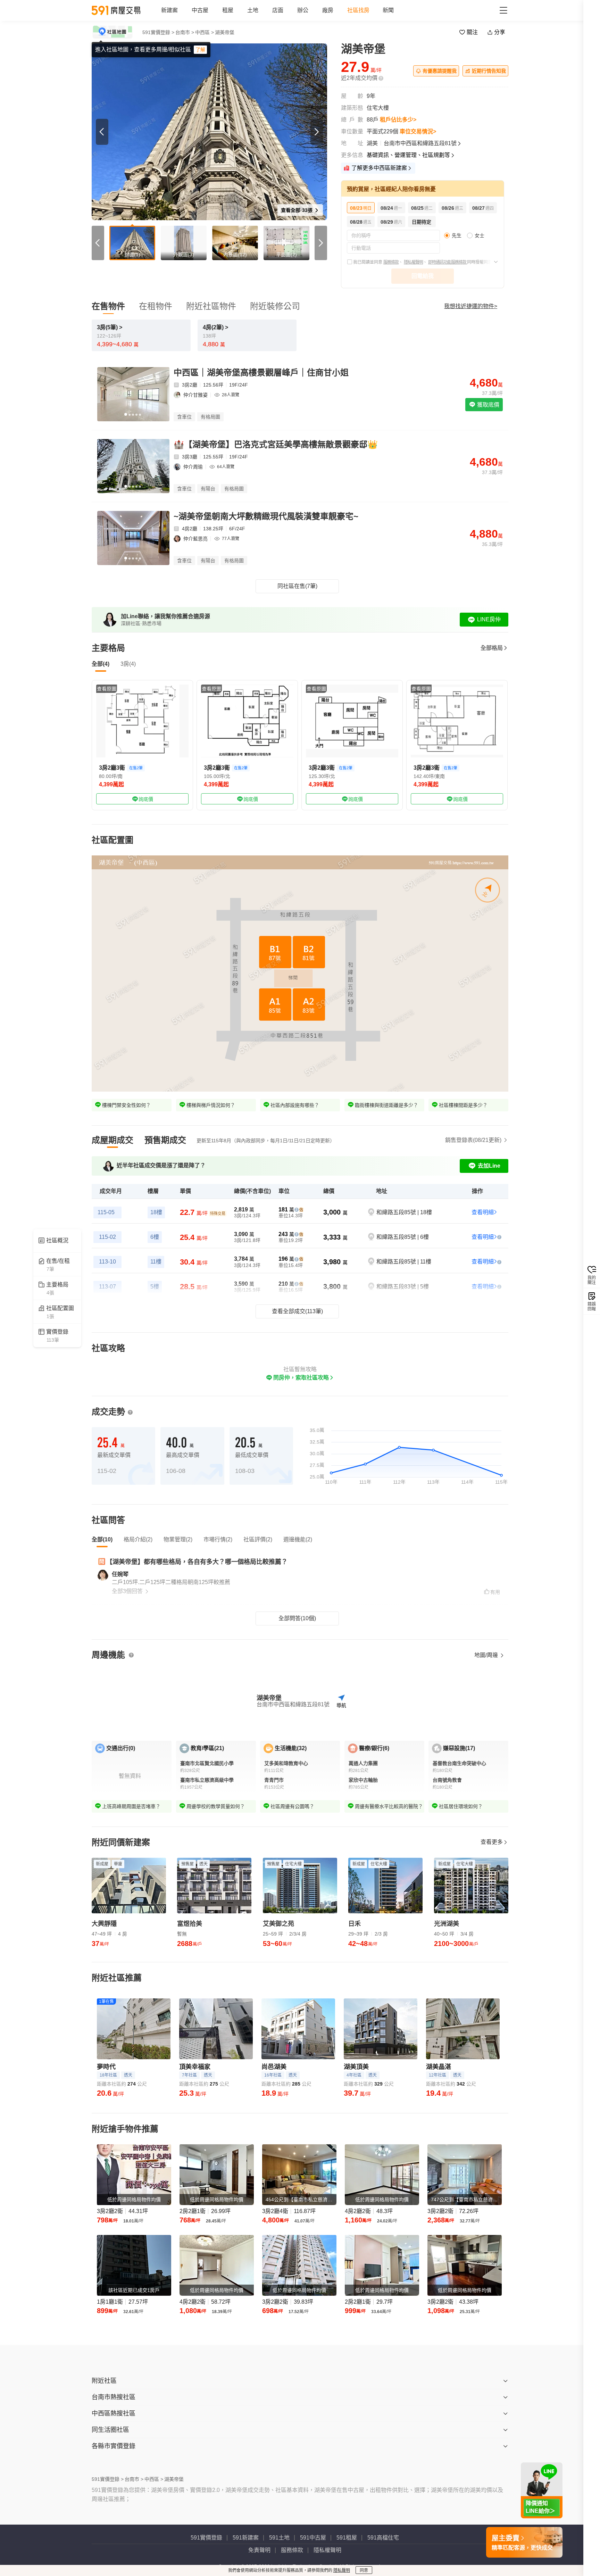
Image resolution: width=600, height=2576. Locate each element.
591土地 (279, 2538)
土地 (253, 10)
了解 (200, 50)
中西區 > (205, 32)
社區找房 (358, 10)
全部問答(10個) (297, 1618)
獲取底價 (487, 405)
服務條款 (391, 262)
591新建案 (246, 2538)
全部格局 (492, 648)
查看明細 (483, 1212)
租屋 (228, 10)
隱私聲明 (342, 2570)
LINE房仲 (489, 619)
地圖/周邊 (487, 1655)
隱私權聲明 (413, 262)
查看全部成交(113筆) (297, 1311)
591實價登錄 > (158, 32)
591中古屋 (313, 2538)
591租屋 (347, 2538)
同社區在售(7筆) (297, 586)
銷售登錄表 (473, 1140)
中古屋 (200, 10)
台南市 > (185, 32)
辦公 (303, 10)
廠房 (328, 10)
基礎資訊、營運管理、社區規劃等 (408, 155)
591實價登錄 (206, 2538)
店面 (278, 10)
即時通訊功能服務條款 (448, 262)
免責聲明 (259, 2550)
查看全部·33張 (297, 210)
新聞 (388, 10)
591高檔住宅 (383, 2538)
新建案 (169, 10)
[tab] (112, 1140)
